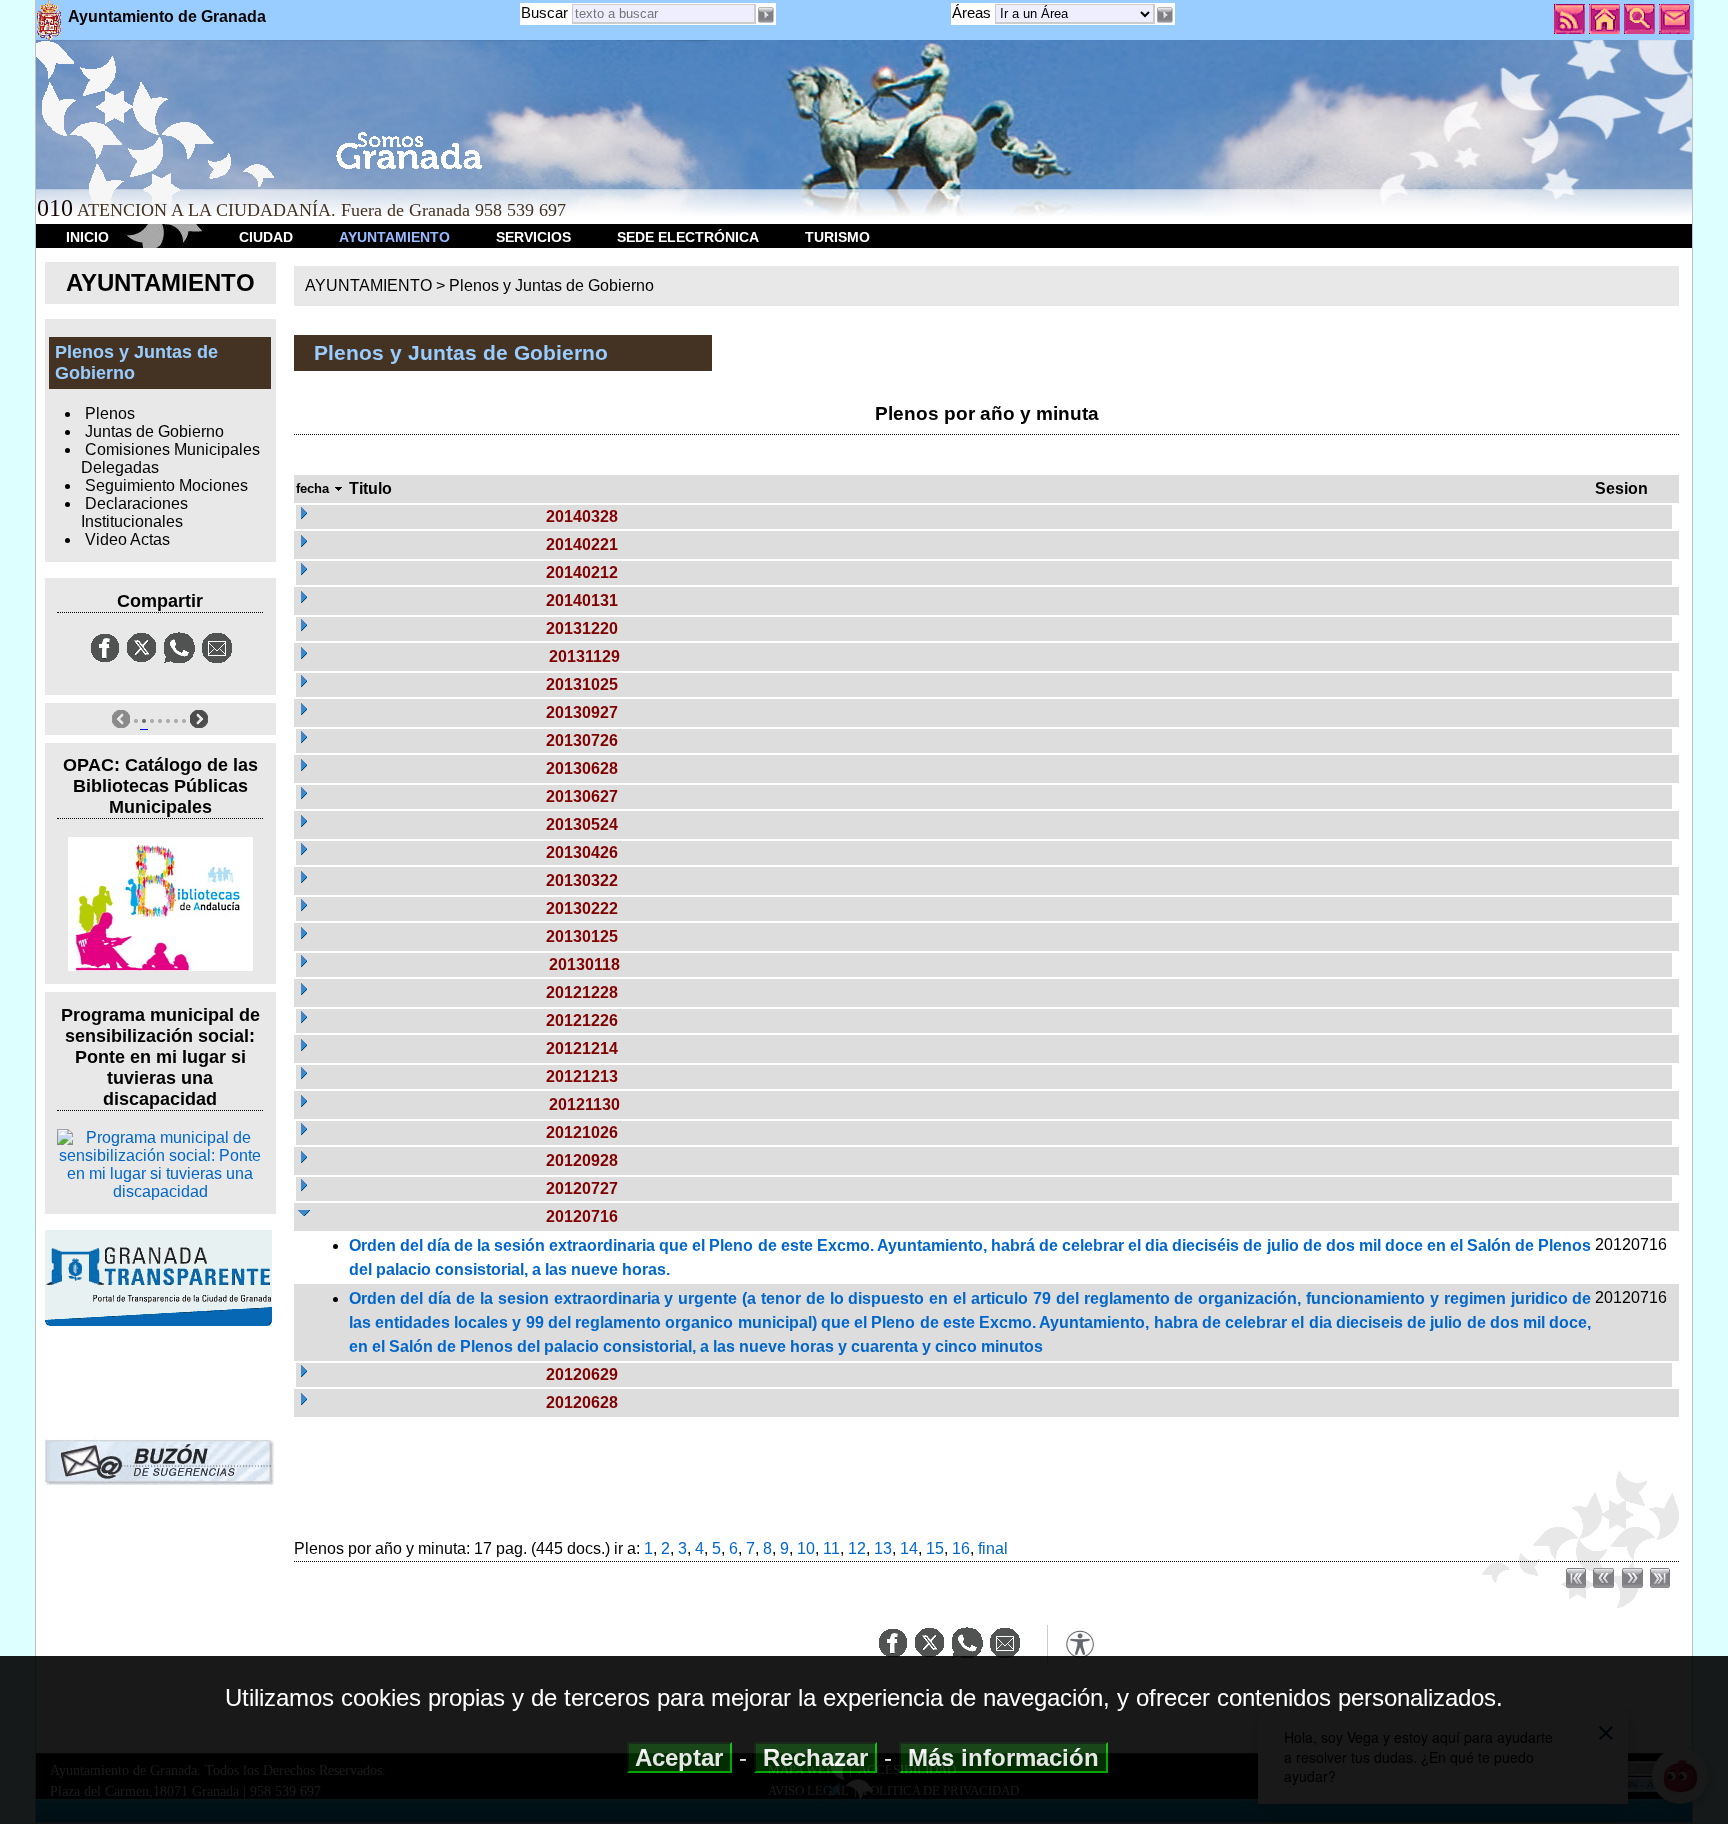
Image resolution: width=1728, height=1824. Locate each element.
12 (857, 1548)
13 (883, 1548)
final (993, 1548)
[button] (1165, 15)
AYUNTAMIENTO (394, 237)
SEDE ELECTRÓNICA (688, 237)
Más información (1003, 1757)
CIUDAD (266, 237)
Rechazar (815, 1757)
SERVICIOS (533, 237)
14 (909, 1548)
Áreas (973, 12)
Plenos (110, 413)
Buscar (544, 12)
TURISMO (837, 237)
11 (831, 1548)
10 (806, 1548)
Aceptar (679, 1757)
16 (961, 1548)
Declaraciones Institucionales (134, 512)
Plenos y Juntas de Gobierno (551, 285)
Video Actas (127, 539)
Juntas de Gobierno (154, 431)
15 (935, 1548)
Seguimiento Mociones (166, 485)
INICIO (87, 237)
